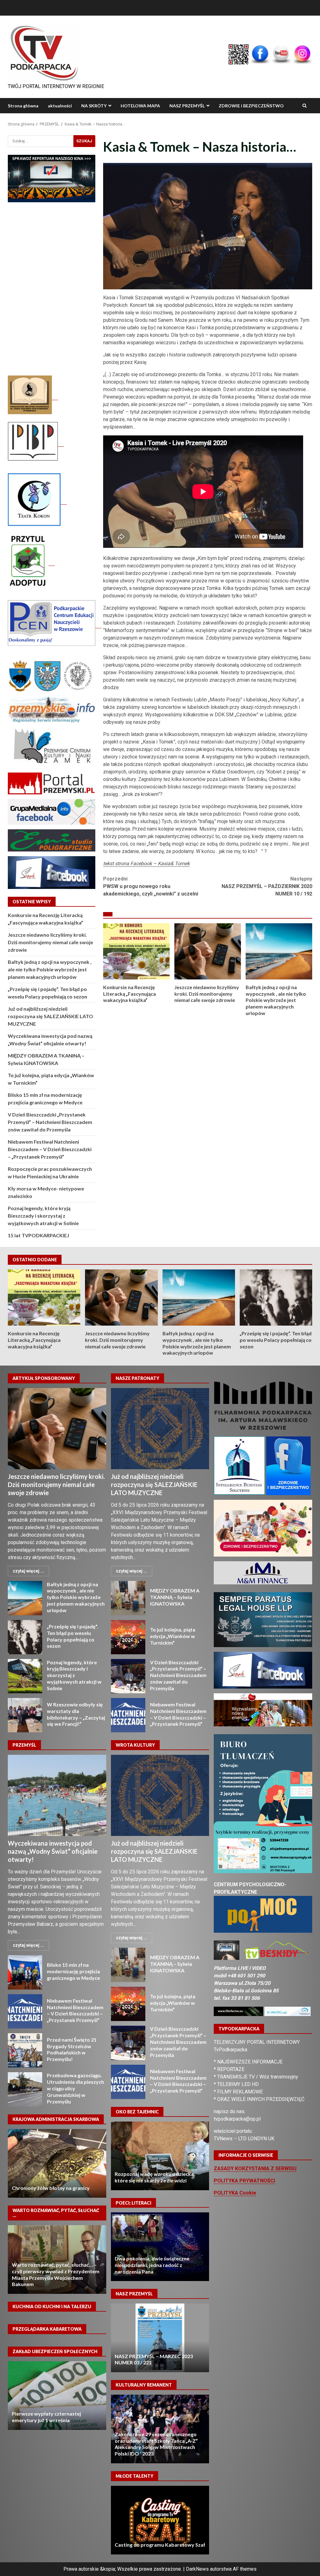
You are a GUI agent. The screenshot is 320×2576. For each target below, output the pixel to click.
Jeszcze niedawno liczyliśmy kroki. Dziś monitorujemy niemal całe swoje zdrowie (208, 951)
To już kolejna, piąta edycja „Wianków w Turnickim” (128, 1637)
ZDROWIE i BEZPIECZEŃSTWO (251, 106)
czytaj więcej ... (28, 1571)
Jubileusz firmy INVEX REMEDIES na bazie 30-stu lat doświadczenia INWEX (57, 2260)
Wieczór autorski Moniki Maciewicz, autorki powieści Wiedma (160, 2247)
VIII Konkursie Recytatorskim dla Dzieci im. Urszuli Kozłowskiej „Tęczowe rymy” (160, 2538)
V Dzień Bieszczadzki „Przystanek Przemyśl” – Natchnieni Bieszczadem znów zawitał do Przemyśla (50, 1122)
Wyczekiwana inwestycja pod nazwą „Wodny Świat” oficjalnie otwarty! (57, 1795)
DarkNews (197, 2569)
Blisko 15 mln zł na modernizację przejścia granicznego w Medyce (25, 1972)
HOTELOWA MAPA (140, 106)
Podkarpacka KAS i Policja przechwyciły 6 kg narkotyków (57, 2163)
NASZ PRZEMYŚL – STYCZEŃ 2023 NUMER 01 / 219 (160, 2338)
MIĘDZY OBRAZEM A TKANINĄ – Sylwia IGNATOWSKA (128, 1598)
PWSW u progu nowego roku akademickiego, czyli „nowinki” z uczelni (151, 886)
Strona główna (23, 106)
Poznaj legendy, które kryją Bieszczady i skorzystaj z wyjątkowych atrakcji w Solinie (43, 1216)
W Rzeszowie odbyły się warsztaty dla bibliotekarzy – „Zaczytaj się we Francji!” (25, 1715)
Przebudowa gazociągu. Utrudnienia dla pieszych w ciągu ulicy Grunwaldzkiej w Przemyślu (25, 2089)
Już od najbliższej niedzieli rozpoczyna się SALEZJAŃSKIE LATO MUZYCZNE (50, 1016)
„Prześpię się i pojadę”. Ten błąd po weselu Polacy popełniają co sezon (276, 1298)
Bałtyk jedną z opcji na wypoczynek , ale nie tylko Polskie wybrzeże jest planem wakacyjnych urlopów (279, 951)
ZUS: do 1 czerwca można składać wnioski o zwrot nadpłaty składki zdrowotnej (51, 2414)
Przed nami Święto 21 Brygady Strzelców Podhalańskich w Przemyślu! (25, 2050)
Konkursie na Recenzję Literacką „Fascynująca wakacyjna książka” (136, 951)
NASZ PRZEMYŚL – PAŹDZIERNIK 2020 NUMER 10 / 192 (267, 886)
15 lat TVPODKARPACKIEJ (38, 1235)
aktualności (60, 106)
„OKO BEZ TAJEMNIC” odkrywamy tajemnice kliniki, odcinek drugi (160, 2156)
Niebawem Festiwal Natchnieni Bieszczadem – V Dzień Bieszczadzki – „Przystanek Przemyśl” (50, 1149)
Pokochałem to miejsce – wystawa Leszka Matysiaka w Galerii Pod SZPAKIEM (155, 2447)
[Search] (305, 106)
